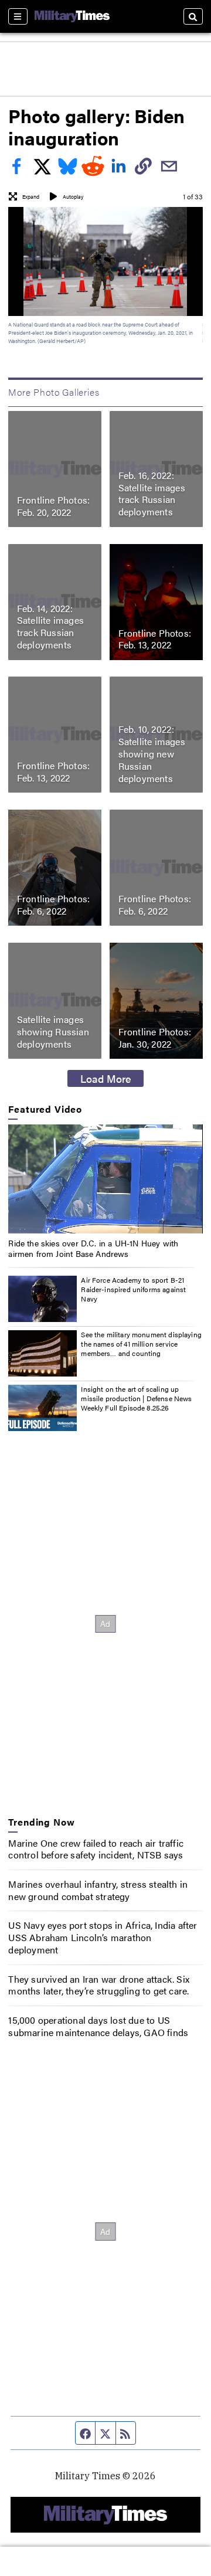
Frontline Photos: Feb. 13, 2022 (155, 639)
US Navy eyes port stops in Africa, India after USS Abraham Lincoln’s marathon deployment (103, 1937)
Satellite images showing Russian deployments (53, 1032)
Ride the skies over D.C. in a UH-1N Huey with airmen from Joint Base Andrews (93, 1248)
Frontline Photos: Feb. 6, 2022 (53, 905)
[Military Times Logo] (72, 16)
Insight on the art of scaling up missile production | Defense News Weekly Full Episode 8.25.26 (136, 1398)
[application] (105, 1179)
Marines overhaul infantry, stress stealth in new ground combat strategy (98, 1890)
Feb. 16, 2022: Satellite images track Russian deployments (152, 493)
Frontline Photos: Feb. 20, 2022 (53, 506)
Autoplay (73, 197)
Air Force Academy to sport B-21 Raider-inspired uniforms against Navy (133, 1289)
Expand (31, 197)
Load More (106, 1078)
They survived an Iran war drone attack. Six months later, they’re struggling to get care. (99, 1985)
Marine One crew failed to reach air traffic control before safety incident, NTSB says (96, 1849)
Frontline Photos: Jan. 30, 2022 (155, 1038)
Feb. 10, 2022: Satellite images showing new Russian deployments (152, 753)
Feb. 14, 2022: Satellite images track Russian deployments (50, 626)
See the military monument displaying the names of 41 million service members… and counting (141, 1343)
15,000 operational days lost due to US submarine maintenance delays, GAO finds (98, 2026)
